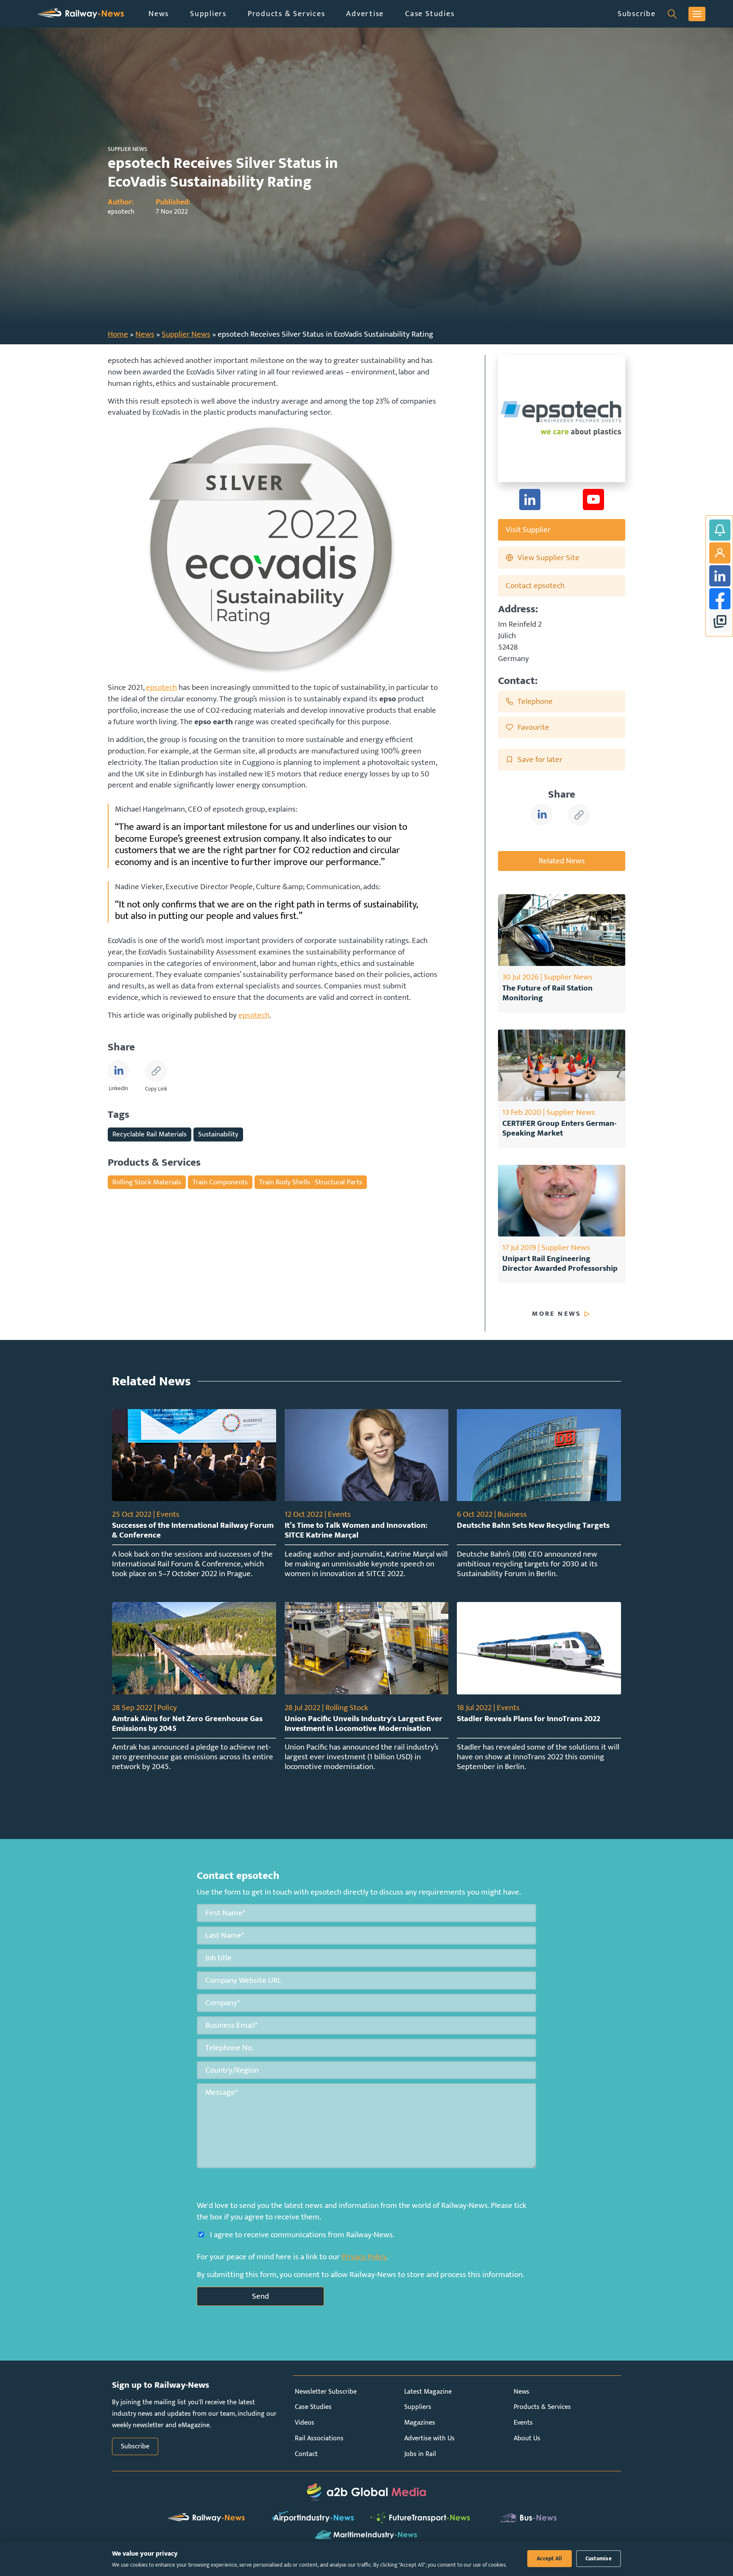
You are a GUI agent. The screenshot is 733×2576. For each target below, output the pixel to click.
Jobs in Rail (420, 2454)
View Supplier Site (548, 558)
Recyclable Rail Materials (150, 1134)
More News (557, 1314)
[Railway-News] (81, 14)
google (720, 622)
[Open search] (672, 14)
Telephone (535, 701)
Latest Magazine (428, 2392)
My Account (720, 553)
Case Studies (430, 14)
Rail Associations (319, 2438)
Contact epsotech (535, 586)
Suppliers (208, 14)
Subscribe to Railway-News (720, 530)
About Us (527, 2438)
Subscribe (637, 14)
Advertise (365, 14)
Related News (562, 861)
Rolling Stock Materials (147, 1182)
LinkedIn (720, 576)
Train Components (220, 1182)
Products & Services (286, 14)
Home (118, 334)
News (159, 14)
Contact (306, 2454)
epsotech (161, 687)
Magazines (420, 2423)
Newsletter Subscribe (326, 2392)
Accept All (550, 2559)
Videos (305, 2423)
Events (523, 2423)
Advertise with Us (429, 2438)
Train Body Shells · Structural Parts (311, 1182)
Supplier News (186, 334)
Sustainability (218, 1134)
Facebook (720, 599)
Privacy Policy (364, 2257)
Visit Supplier (528, 530)
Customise (599, 2559)
